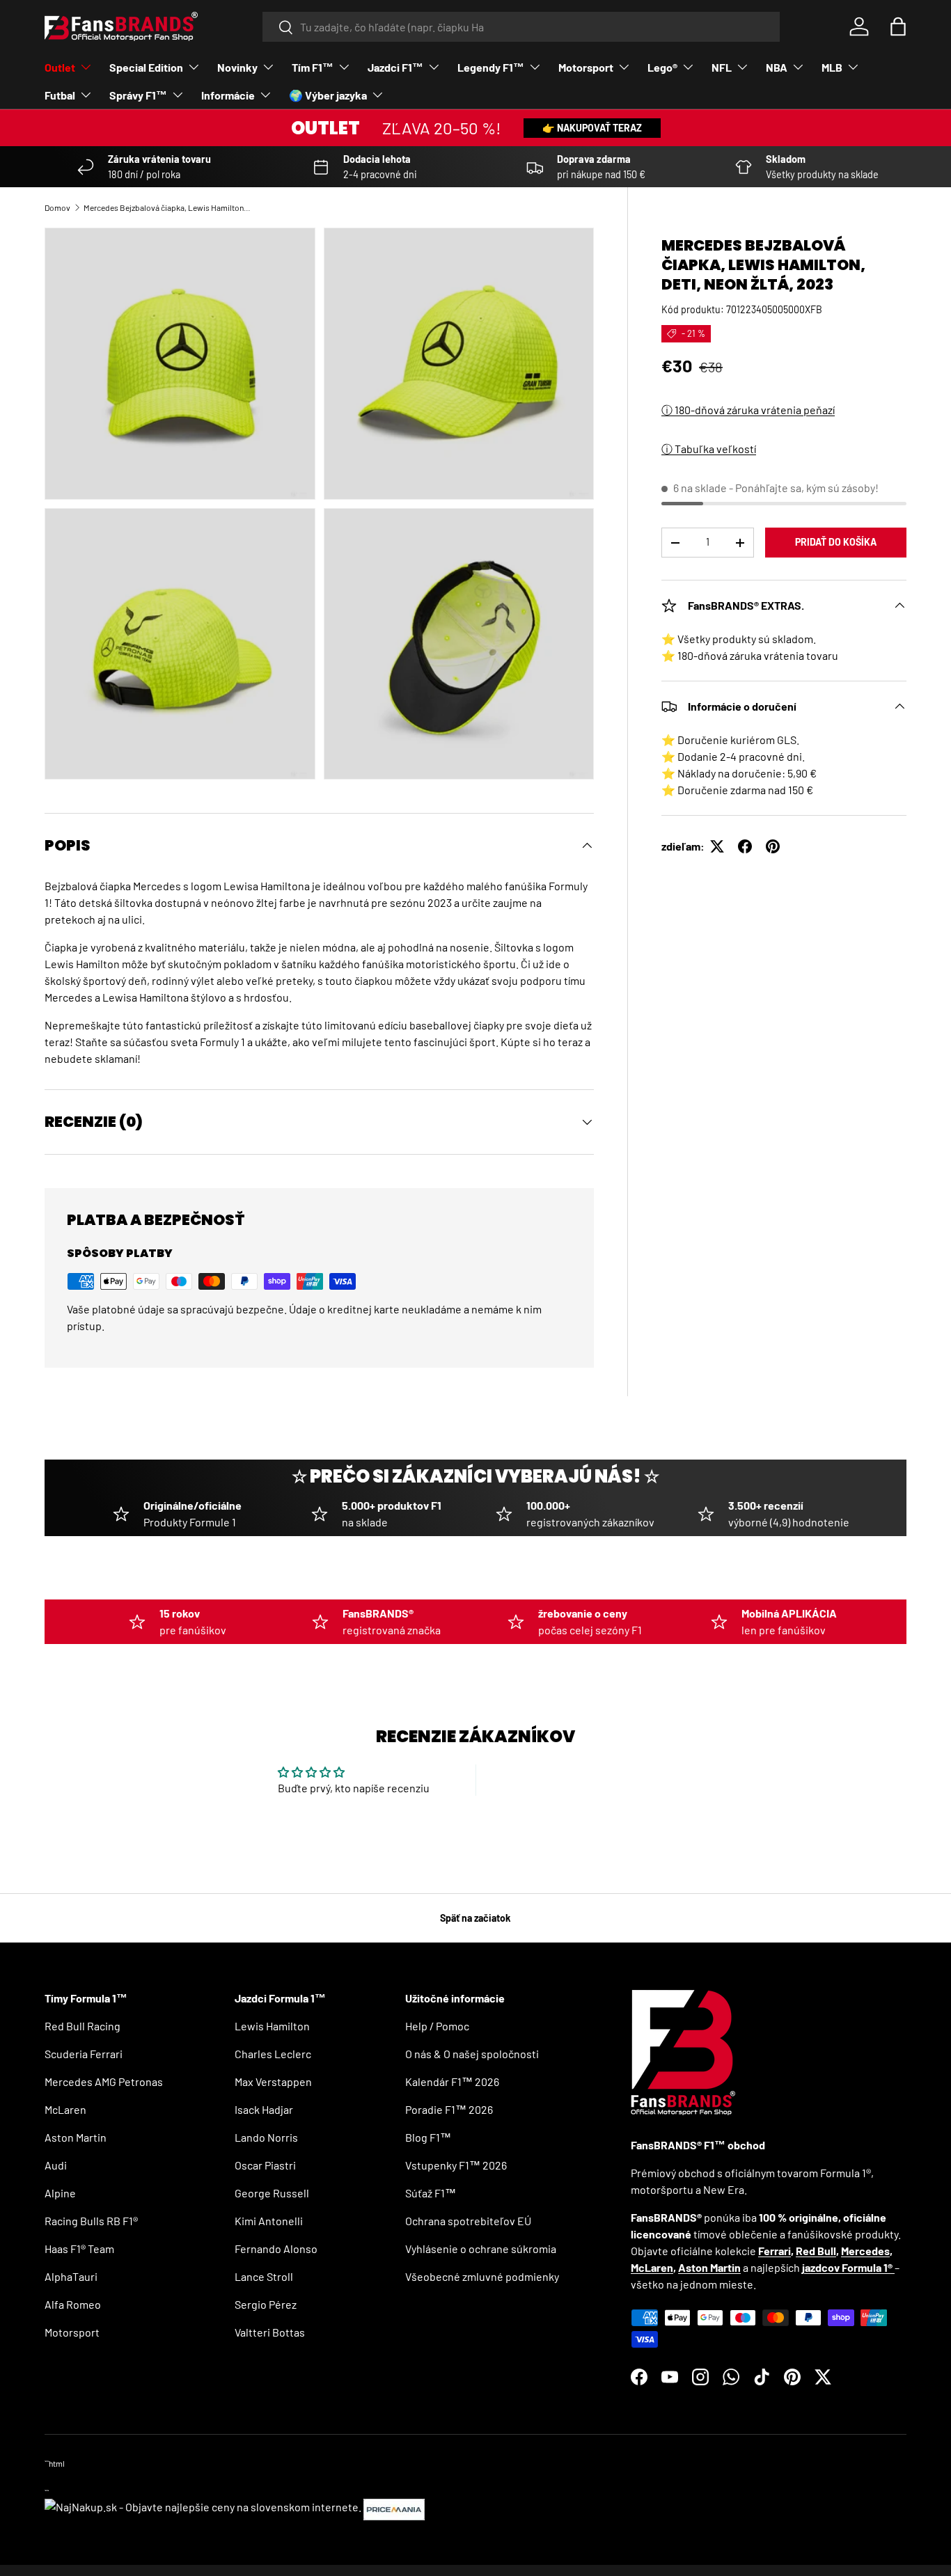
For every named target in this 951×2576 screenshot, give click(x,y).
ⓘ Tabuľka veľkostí (709, 449)
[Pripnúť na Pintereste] (773, 846)
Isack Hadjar (264, 2109)
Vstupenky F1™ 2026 (456, 2165)
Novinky (237, 67)
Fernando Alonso (276, 2249)
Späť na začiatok (475, 1918)
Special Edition (146, 67)
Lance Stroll (264, 2276)
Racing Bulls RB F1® (91, 2221)
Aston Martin (76, 2137)
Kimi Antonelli (269, 2221)
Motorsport (586, 67)
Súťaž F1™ (431, 2193)
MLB (832, 67)
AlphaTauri (71, 2276)
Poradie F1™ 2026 (449, 2109)
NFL (722, 67)
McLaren (65, 2109)
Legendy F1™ (491, 67)
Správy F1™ (138, 95)
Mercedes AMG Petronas (104, 2081)
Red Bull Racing (82, 2026)
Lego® (662, 67)
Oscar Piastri (265, 2165)
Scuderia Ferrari (84, 2054)
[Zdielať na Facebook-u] (745, 846)
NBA (777, 67)
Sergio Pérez (266, 2304)
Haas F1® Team (79, 2249)
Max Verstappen (273, 2081)
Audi (56, 2165)
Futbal (60, 95)
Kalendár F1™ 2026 (452, 2081)
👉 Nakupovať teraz (592, 128)
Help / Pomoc (437, 2026)
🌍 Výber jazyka (328, 95)
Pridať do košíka (836, 542)
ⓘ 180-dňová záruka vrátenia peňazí (748, 410)
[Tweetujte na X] (717, 846)
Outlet (60, 67)
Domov (57, 207)
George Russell (272, 2193)
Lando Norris (266, 2137)
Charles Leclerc (273, 2054)
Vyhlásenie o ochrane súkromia (481, 2249)
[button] (898, 26)
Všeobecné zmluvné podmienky (482, 2276)
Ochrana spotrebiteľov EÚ (468, 2221)
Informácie (228, 95)
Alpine (60, 2193)
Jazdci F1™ (395, 67)
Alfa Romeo (73, 2304)
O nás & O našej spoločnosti (472, 2054)
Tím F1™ (313, 67)
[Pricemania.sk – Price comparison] (394, 2507)
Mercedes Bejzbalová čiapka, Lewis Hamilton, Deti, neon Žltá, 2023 (167, 207)
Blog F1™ (428, 2137)
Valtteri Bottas (270, 2332)
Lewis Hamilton (272, 2026)
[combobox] (521, 27)
